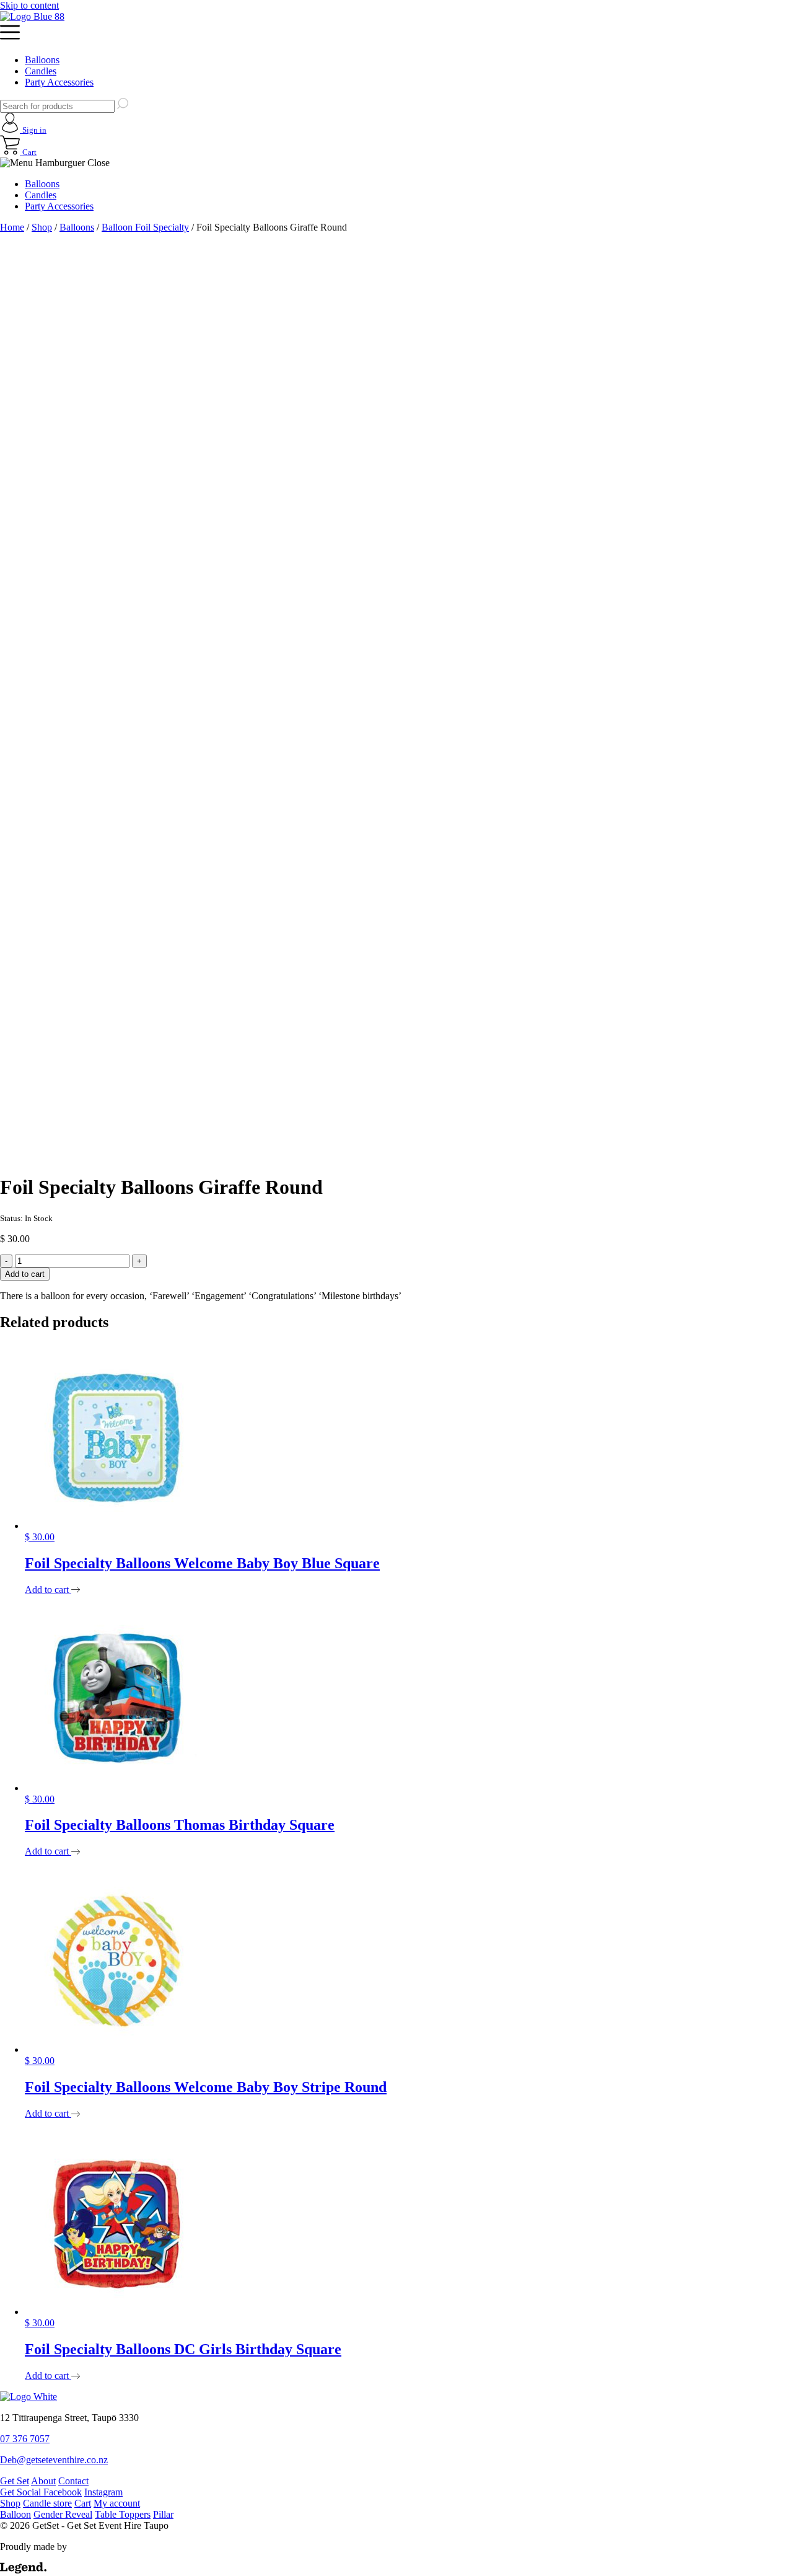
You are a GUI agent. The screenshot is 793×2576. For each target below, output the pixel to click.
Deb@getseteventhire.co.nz (54, 2460)
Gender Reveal (63, 2514)
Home (12, 227)
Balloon (15, 2514)
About (43, 2481)
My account (117, 2503)
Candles (41, 71)
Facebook (63, 2492)
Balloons (42, 60)
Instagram (103, 2492)
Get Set (15, 2481)
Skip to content (29, 5)
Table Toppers (123, 2514)
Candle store (47, 2503)
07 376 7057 (25, 2439)
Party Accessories (59, 82)
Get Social (22, 2492)
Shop (42, 227)
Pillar (163, 2514)
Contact (73, 2481)
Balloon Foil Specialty (145, 227)
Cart (83, 2503)
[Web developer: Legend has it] (23, 2570)
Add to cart (25, 1274)
